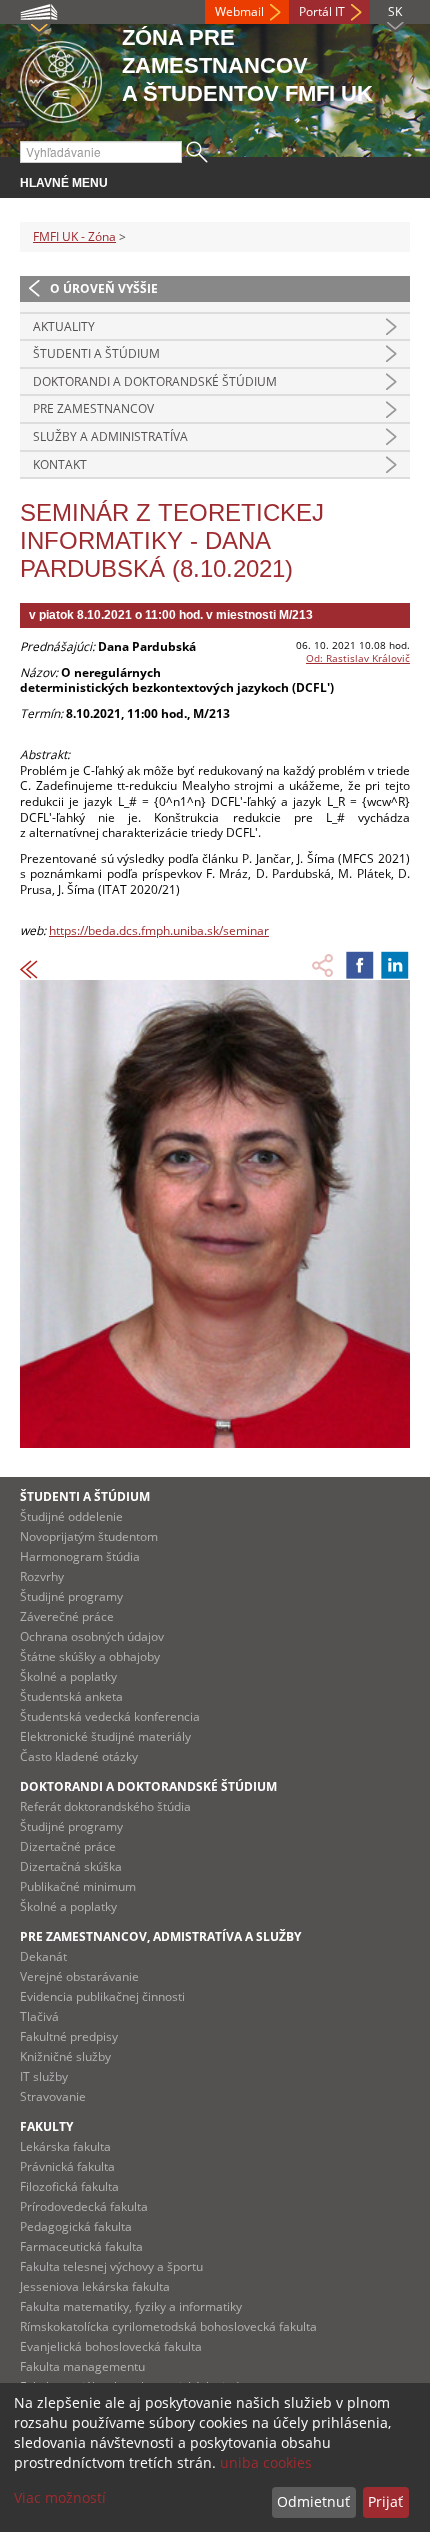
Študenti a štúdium (96, 353)
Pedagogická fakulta (76, 2226)
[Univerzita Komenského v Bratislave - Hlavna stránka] (61, 78)
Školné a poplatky (68, 1676)
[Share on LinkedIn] (395, 965)
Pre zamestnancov (93, 408)
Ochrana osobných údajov (92, 1636)
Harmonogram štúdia (80, 1556)
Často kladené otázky (79, 1756)
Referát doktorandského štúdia (105, 1806)
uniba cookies (266, 2462)
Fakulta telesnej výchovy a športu (111, 2266)
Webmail (239, 11)
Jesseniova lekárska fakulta (95, 2286)
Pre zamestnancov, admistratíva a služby (160, 1936)
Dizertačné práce (68, 1846)
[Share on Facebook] (360, 965)
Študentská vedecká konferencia (110, 1716)
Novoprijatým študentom (89, 1536)
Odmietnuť (313, 2501)
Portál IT (322, 11)
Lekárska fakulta (65, 2146)
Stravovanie (53, 2096)
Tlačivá (39, 2016)
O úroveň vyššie (104, 288)
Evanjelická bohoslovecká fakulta (111, 2346)
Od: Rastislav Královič (358, 658)
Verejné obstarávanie (79, 1976)
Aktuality (64, 326)
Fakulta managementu (82, 2366)
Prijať (385, 2501)
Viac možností (60, 2497)
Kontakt (60, 464)
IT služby (44, 2076)
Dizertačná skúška (71, 1866)
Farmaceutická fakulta (81, 2246)
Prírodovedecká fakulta (84, 2206)
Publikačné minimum (78, 1886)
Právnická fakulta (67, 2166)
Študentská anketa (71, 1696)
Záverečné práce (67, 1616)
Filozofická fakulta (69, 2186)
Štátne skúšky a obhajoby (90, 1656)
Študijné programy (71, 1596)
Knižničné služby (65, 2056)
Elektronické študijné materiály (105, 1736)
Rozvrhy (42, 1576)
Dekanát (43, 1956)
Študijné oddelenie (71, 1516)
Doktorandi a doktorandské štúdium (155, 381)
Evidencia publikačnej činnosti (102, 1996)
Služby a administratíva (110, 436)
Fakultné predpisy (69, 2036)
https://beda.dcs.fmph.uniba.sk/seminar (159, 930)
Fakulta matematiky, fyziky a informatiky (131, 2306)
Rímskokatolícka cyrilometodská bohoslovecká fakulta (168, 2326)
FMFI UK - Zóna (74, 236)
